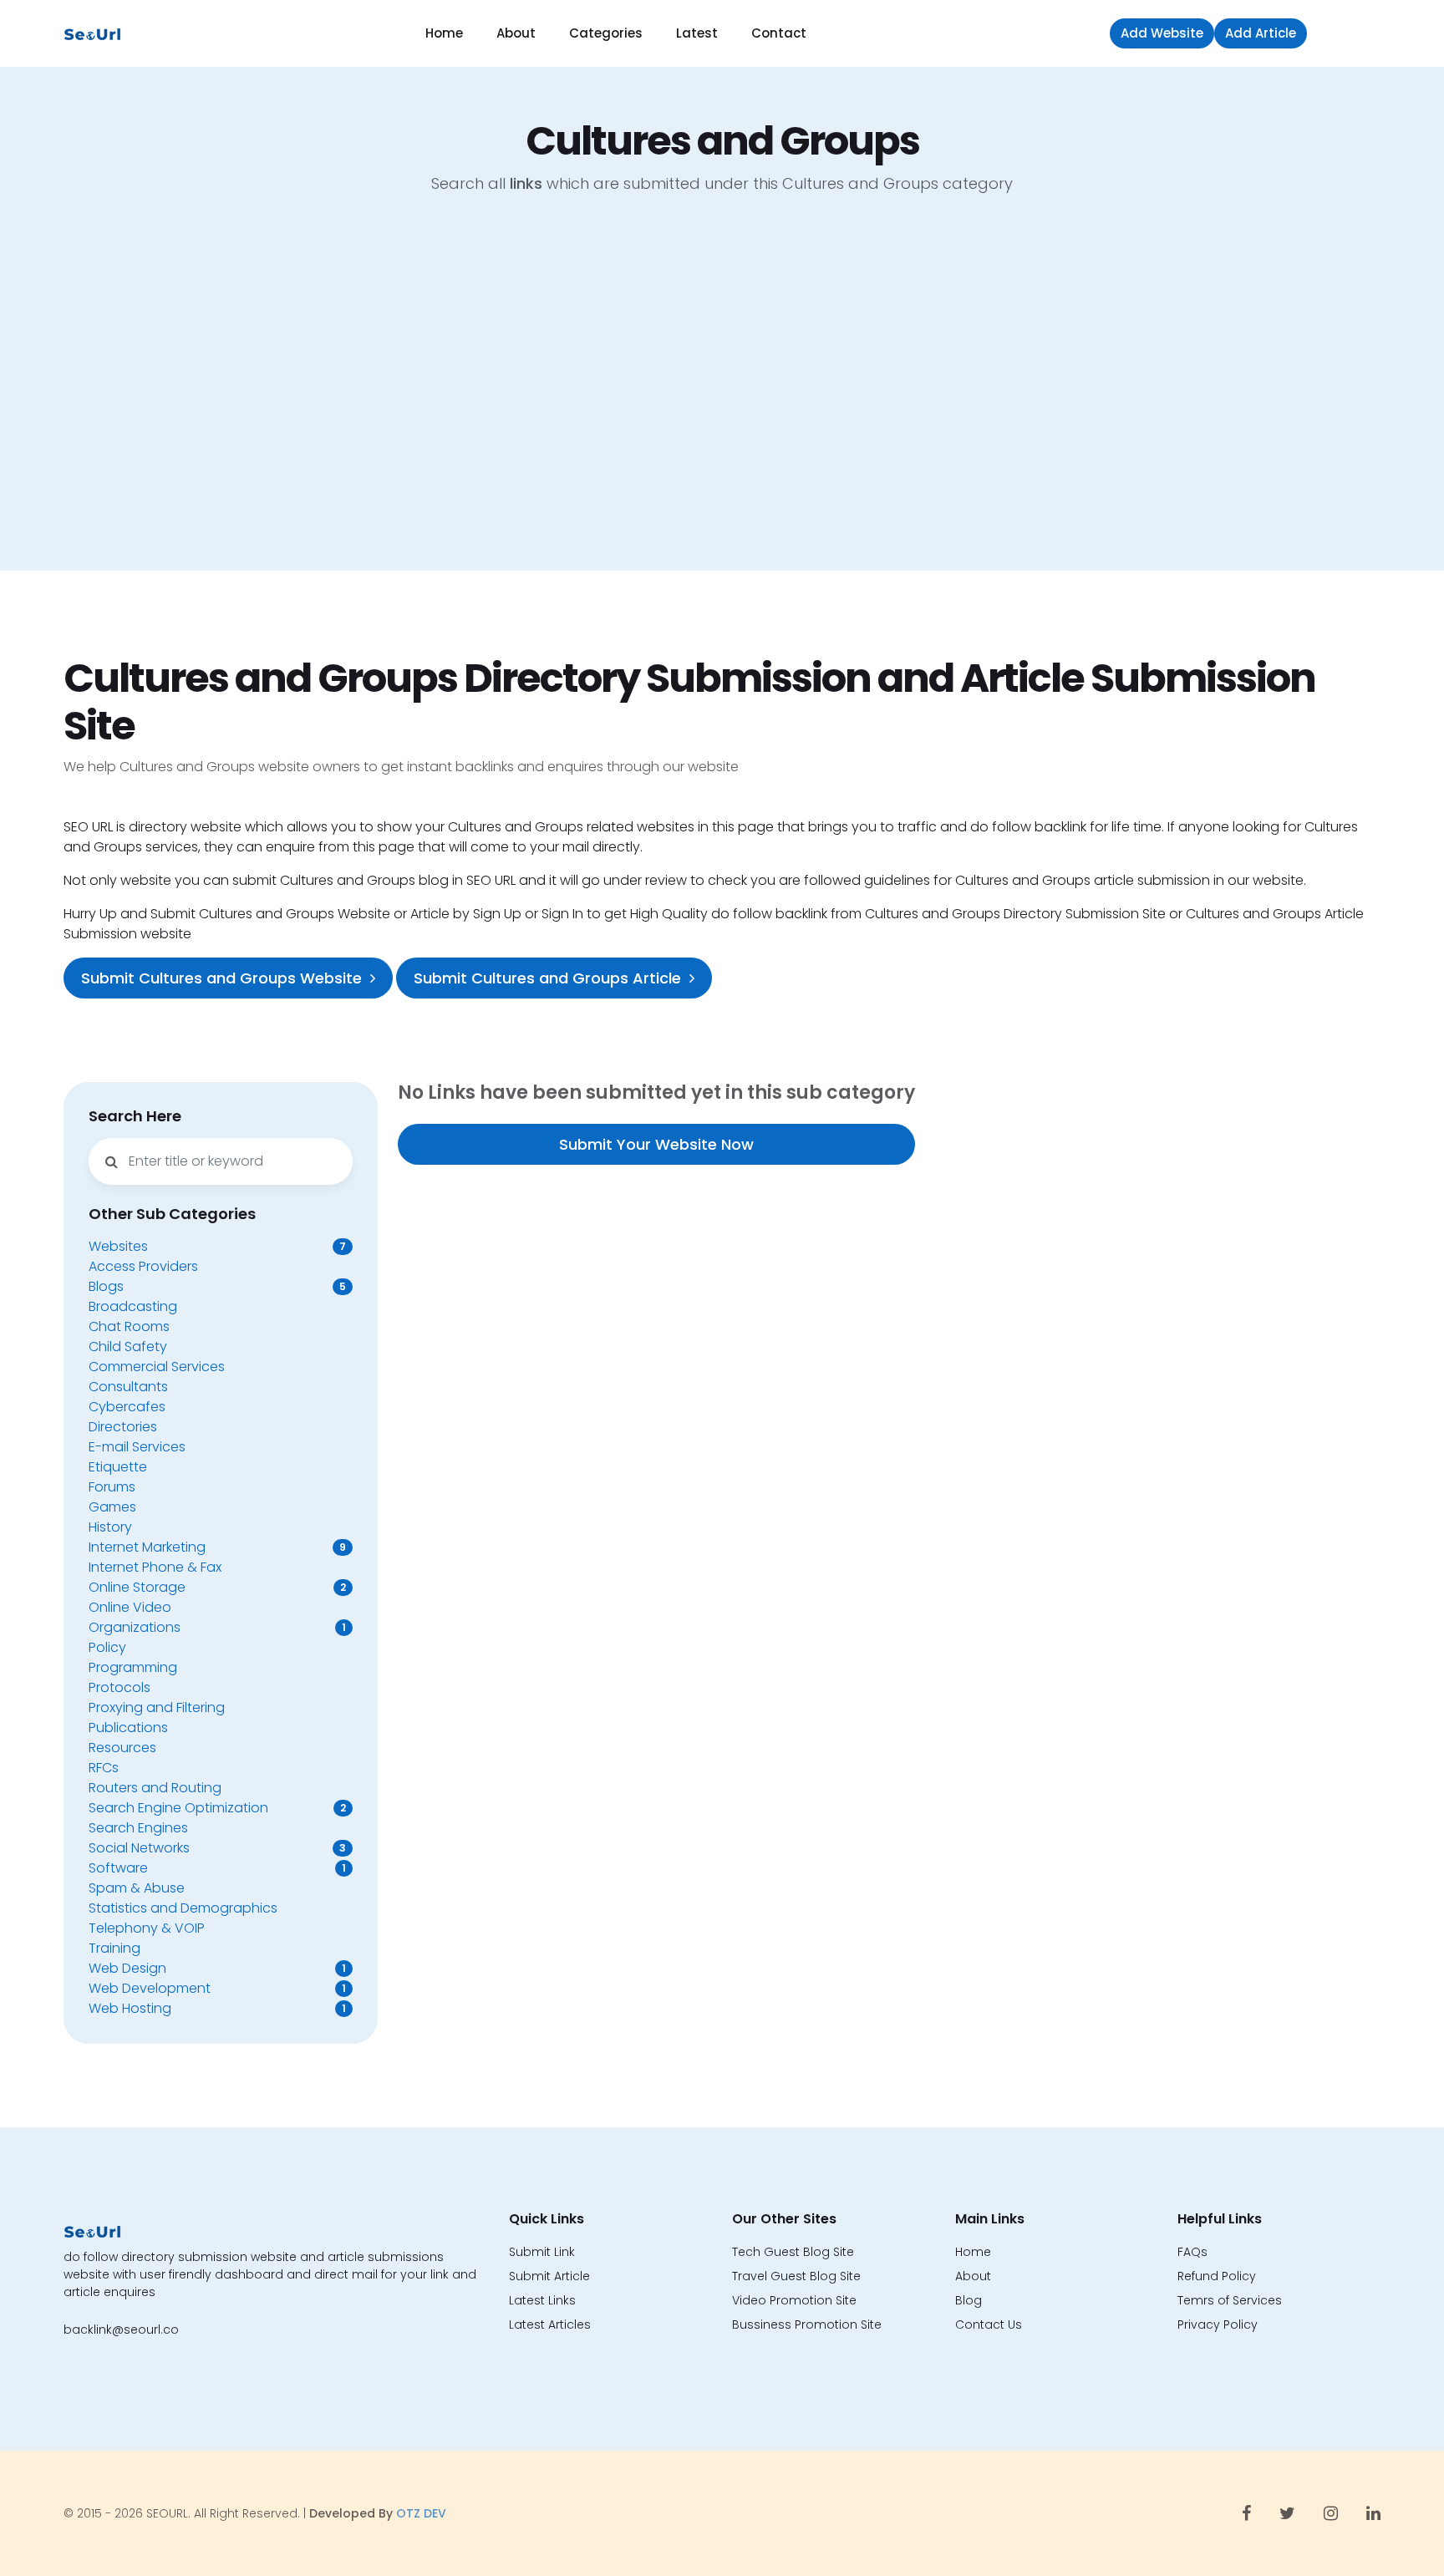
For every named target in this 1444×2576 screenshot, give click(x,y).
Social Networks (139, 1848)
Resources (122, 1748)
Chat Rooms (129, 1326)
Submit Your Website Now (656, 1144)
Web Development (150, 1988)
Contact (779, 33)
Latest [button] (697, 33)
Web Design (127, 1968)
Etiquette (118, 1467)
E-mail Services (137, 1447)
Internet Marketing (147, 1547)
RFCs (104, 1768)
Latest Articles (550, 2324)
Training (114, 1948)
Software (118, 1868)
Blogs (106, 1286)
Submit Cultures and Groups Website (221, 978)
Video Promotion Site (794, 2300)
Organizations (135, 1627)
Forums (112, 1487)
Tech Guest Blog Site (793, 2252)
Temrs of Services (1230, 2300)
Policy (107, 1647)
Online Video (130, 1607)
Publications (128, 1727)
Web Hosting (130, 2008)
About (516, 33)
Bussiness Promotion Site (807, 2324)
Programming (133, 1667)
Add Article (1261, 33)
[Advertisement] (722, 395)
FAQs (1192, 2252)
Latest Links (542, 2300)
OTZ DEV (421, 2513)
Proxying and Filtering (157, 1707)
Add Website (1162, 33)
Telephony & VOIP (147, 1928)
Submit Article (549, 2276)
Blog (969, 2300)
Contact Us (989, 2324)
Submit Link (542, 2252)
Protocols (119, 1687)
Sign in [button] (1348, 33)
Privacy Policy (1218, 2324)
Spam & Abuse (137, 1888)
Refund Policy (1217, 2276)
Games (112, 1507)
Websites (118, 1246)
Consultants (128, 1387)
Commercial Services (157, 1367)
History (110, 1527)
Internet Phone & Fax (155, 1567)
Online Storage (137, 1587)
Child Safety (128, 1346)
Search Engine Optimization (178, 1808)
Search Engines (138, 1828)
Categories (606, 33)
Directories (123, 1427)
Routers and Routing (155, 1788)
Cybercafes (127, 1407)
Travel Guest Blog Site (796, 2276)
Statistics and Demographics (183, 1908)
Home (444, 33)
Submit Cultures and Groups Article (547, 978)
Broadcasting (133, 1306)
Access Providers (143, 1266)
